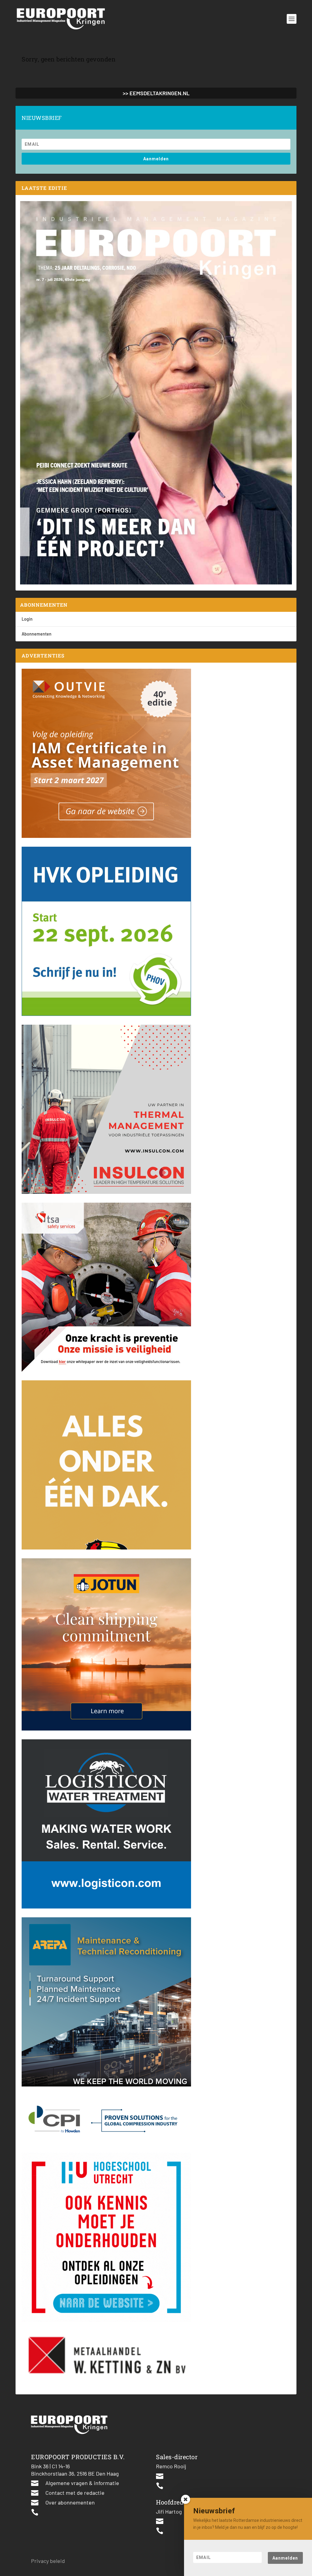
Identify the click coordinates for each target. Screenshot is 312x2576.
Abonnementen (37, 634)
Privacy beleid (48, 2561)
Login (27, 619)
